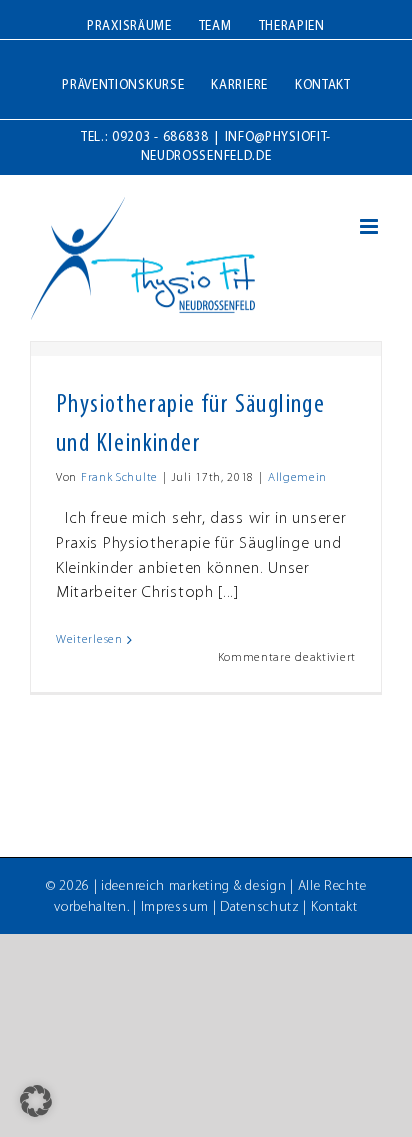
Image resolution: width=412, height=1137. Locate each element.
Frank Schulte (119, 478)
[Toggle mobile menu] (371, 226)
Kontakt (334, 907)
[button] (36, 1101)
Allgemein (297, 478)
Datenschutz (260, 907)
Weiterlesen (89, 640)
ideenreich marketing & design (193, 886)
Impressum (175, 907)
